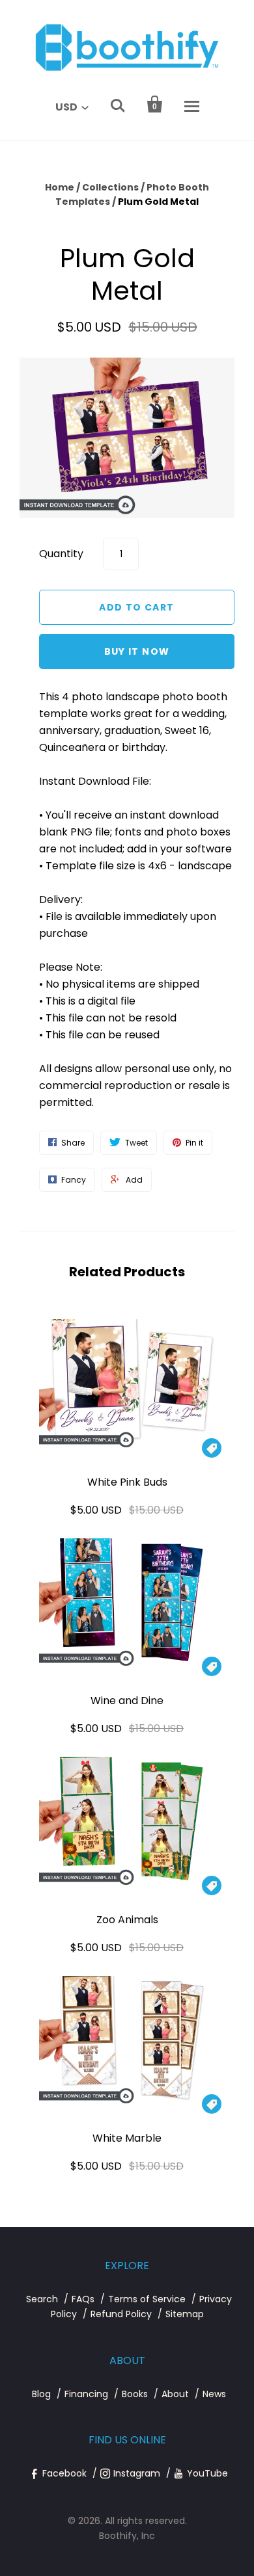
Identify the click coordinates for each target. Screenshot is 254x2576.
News (214, 2394)
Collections (110, 187)
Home (60, 187)
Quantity (61, 554)
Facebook (64, 2473)
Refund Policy (121, 2314)
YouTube (207, 2473)
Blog (41, 2394)
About (175, 2394)
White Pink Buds (127, 1482)
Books (135, 2394)
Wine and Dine (127, 1701)
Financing (86, 2394)
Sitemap (185, 2314)
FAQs (83, 2299)
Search (42, 2299)
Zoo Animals (127, 1920)
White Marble (127, 2138)
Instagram (137, 2473)
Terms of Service (147, 2299)
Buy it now (137, 651)
